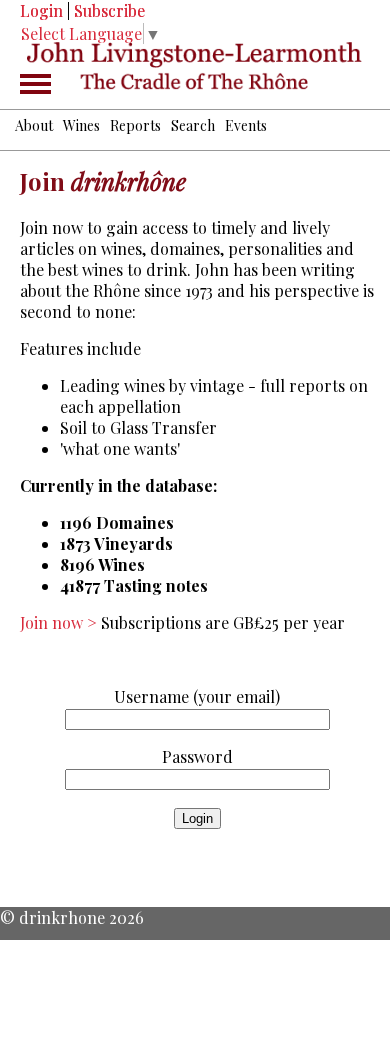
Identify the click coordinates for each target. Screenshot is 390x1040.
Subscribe (109, 10)
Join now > (60, 622)
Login (41, 10)
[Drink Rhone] (195, 67)
